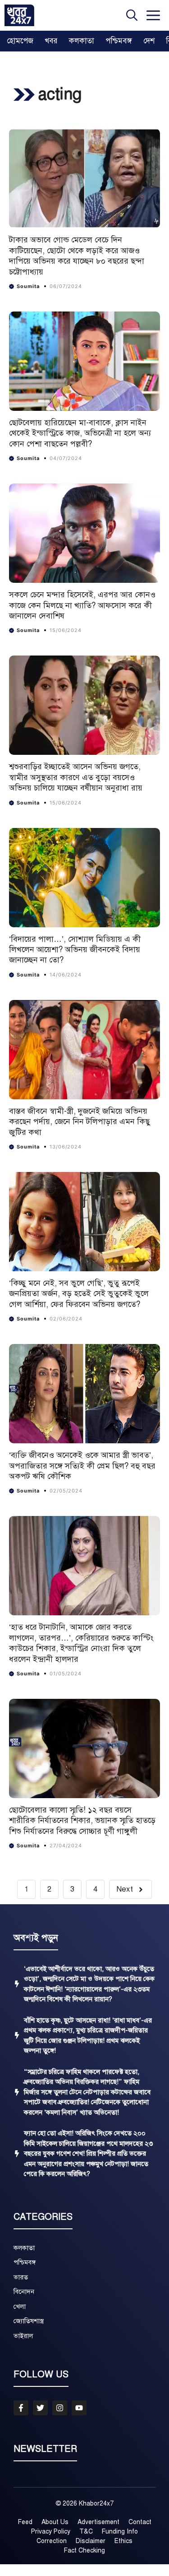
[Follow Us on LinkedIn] (79, 2408)
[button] (132, 15)
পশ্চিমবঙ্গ (119, 41)
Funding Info (120, 2532)
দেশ (149, 41)
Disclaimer (91, 2541)
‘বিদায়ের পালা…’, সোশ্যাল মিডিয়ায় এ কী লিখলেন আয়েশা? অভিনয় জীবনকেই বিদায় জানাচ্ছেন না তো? (75, 950)
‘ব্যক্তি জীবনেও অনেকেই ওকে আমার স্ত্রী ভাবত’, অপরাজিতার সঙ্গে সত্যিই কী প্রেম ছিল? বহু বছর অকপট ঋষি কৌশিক (82, 1466)
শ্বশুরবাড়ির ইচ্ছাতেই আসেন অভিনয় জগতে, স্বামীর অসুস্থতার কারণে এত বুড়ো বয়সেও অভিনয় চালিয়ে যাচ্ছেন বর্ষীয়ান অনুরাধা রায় (76, 777)
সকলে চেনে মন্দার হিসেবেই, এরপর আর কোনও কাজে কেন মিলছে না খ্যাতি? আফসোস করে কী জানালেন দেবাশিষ (82, 605)
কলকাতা (82, 41)
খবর (51, 41)
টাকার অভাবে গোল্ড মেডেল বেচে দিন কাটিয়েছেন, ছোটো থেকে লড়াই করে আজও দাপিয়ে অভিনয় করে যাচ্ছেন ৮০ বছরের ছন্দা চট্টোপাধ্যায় (77, 256)
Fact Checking (84, 2550)
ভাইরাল (23, 2336)
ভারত (21, 2277)
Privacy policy (51, 2532)
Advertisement (98, 2522)
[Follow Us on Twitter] (40, 2408)
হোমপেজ (20, 41)
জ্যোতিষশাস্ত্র (29, 2321)
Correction (52, 2541)
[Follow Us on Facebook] (21, 2408)
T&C (86, 2532)
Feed (25, 2522)
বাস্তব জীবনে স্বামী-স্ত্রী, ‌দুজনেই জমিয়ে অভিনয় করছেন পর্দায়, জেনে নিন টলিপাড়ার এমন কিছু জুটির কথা (80, 1122)
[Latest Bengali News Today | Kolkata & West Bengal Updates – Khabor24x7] (19, 15)
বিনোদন (24, 2292)
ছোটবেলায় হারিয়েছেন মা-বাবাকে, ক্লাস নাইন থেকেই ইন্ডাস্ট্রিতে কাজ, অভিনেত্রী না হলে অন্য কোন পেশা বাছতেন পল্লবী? (80, 433)
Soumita (28, 286)
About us (55, 2522)
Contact (140, 2522)
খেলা (20, 2306)
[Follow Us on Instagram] (60, 2408)
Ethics (123, 2541)
